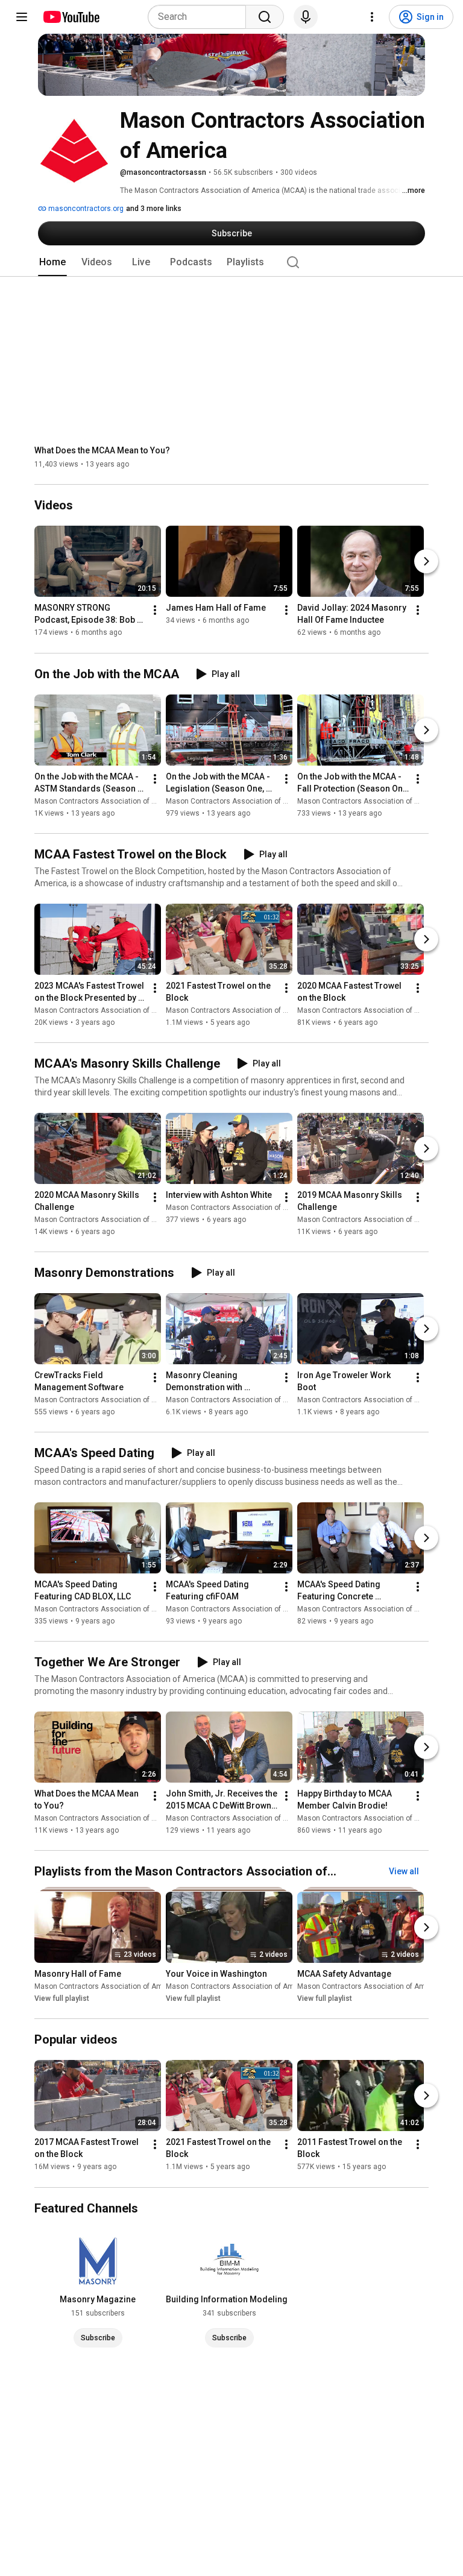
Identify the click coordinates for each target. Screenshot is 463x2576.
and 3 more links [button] (154, 209)
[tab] (52, 262)
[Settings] (372, 17)
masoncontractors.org (85, 209)
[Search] (265, 17)
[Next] (426, 562)
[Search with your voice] (306, 17)
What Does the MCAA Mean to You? (102, 450)
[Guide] (22, 17)
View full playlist (62, 1998)
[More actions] (155, 611)
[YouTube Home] (71, 17)
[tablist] (231, 262)
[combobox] (200, 17)
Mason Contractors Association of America (107, 801)
